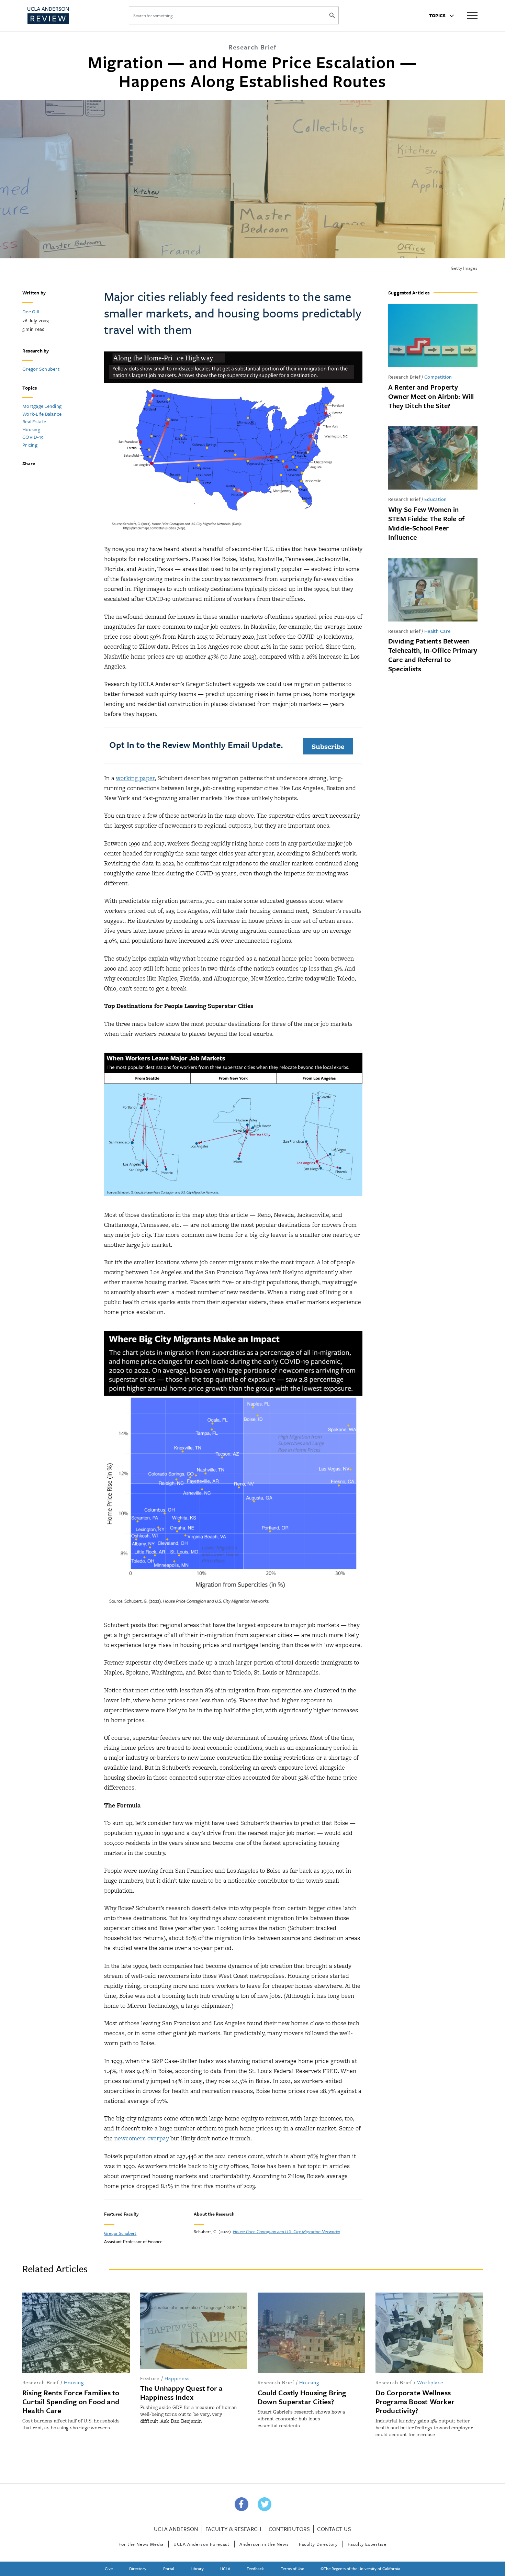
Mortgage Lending (42, 406)
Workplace (430, 2382)
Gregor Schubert (41, 369)
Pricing (30, 445)
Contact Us (334, 2529)
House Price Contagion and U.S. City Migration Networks (286, 2231)
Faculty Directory (318, 2544)
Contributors (289, 2529)
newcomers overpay (142, 2138)
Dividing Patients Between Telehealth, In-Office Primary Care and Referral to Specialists (433, 655)
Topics (438, 15)
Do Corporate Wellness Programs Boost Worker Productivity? (415, 2401)
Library (197, 2568)
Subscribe (328, 746)
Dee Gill (31, 311)
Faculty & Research (233, 2529)
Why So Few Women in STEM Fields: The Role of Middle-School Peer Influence (426, 523)
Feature (150, 2378)
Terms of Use (292, 2568)
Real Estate (34, 421)
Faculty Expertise (367, 2544)
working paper (135, 778)
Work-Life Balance (42, 414)
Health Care (437, 631)
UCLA (225, 2568)
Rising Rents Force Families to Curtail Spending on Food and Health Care (71, 2401)
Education (436, 499)
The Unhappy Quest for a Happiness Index (182, 2393)
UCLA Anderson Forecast (201, 2544)
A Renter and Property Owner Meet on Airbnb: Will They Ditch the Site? (431, 396)
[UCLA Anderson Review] (65, 15)
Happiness (177, 2378)
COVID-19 (33, 437)
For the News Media (141, 2544)
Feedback (255, 2568)
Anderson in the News (264, 2544)
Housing (31, 429)
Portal (169, 2568)
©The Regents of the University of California (360, 2568)
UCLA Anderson (176, 2529)
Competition (438, 377)
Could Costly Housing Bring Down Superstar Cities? (302, 2397)
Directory (138, 2568)
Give (109, 2568)
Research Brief (404, 377)
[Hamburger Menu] (472, 15)
